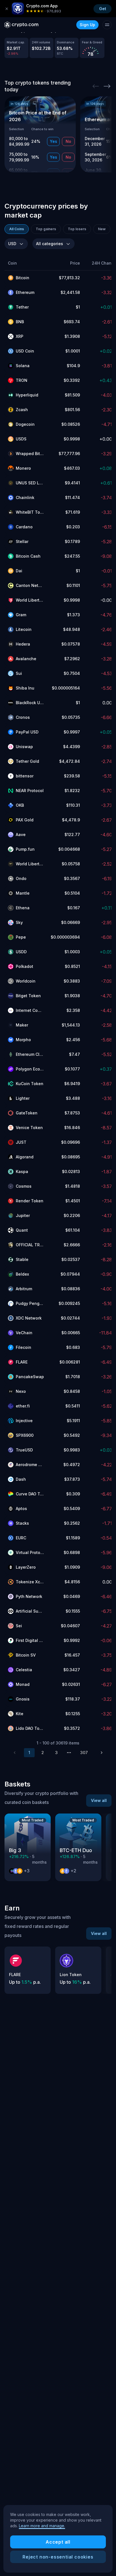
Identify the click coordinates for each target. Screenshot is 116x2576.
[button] (26, 263)
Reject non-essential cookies (58, 2557)
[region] (58, 2539)
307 (84, 1753)
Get (103, 9)
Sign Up (87, 25)
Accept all (58, 2542)
